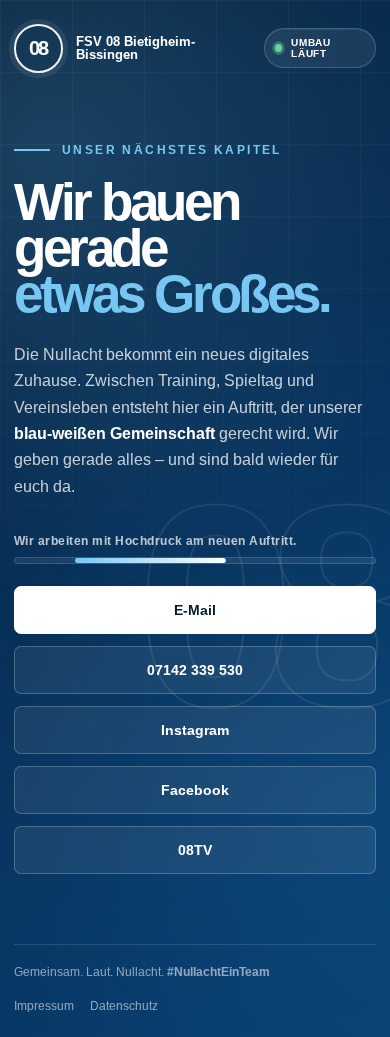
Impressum (44, 1006)
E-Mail (195, 610)
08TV (195, 850)
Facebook (195, 790)
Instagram (195, 730)
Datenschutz (124, 1006)
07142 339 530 (195, 670)
